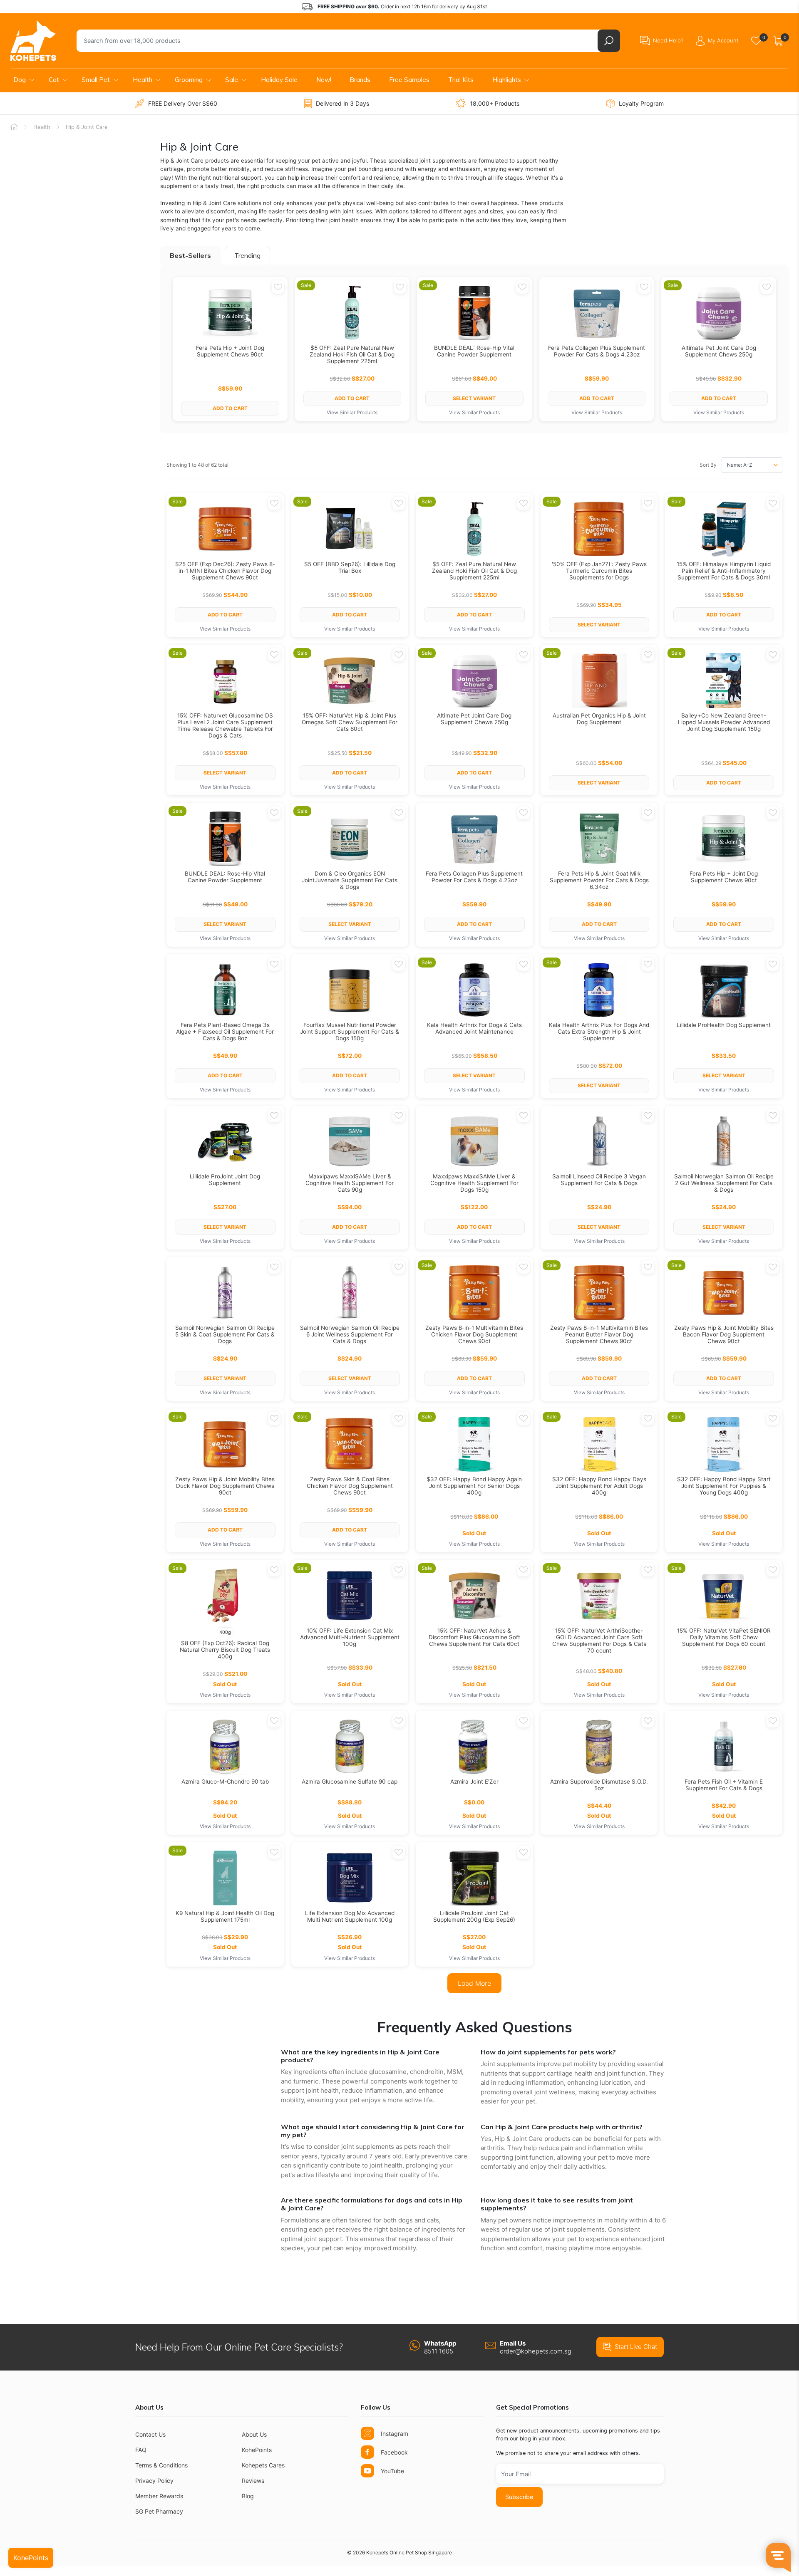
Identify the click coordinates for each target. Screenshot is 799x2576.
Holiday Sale (279, 80)
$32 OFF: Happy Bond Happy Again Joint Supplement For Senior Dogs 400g (474, 1486)
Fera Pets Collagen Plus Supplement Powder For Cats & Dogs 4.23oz (597, 351)
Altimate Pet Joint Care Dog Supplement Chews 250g (719, 351)
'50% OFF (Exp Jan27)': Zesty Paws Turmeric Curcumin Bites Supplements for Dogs (599, 571)
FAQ (141, 2450)
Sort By (708, 465)
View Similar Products (352, 412)
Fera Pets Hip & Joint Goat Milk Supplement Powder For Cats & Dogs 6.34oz (599, 880)
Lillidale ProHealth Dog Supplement (724, 1025)
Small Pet (96, 80)
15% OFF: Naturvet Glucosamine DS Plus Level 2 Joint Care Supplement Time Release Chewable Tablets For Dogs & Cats (225, 725)
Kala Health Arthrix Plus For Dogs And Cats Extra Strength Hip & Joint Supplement (599, 1032)
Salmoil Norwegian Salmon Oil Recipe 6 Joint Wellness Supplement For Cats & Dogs (350, 1334)
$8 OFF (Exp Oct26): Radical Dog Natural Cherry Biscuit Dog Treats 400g (225, 1650)
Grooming (189, 80)
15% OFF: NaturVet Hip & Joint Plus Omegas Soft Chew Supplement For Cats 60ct (350, 722)
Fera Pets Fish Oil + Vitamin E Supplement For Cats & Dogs (724, 1785)
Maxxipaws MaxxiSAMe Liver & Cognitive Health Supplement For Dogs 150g (474, 1183)
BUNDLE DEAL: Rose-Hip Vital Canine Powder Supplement (474, 351)
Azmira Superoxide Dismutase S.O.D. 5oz (599, 1785)
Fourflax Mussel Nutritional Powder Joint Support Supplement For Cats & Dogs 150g (350, 1032)
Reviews (253, 2481)
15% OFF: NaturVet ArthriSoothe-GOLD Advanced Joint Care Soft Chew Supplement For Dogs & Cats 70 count (599, 1641)
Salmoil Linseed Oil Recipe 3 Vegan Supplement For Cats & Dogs (599, 1180)
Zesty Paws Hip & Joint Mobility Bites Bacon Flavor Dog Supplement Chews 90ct (724, 1334)
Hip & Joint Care (87, 127)
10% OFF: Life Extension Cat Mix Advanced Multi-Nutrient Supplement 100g (350, 1637)
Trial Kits (461, 80)
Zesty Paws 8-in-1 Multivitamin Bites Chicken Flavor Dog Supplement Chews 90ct (474, 1334)
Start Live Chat (636, 2347)
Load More (474, 1983)
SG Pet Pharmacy (159, 2511)
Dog (20, 80)
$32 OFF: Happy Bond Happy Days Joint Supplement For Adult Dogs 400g (599, 1486)
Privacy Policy (154, 2481)
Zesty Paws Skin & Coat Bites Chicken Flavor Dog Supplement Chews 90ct (350, 1486)
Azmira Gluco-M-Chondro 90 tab (225, 1782)
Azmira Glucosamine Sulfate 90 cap (350, 1782)
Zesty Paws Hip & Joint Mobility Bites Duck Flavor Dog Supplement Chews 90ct (225, 1486)
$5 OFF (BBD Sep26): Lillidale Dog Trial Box (350, 567)
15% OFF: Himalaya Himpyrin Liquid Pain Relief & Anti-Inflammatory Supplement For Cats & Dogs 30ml (724, 571)
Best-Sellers (190, 255)
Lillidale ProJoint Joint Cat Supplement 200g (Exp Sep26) (474, 1916)
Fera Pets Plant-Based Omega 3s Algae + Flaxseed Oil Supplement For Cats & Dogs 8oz (225, 1032)
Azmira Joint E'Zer (474, 1782)
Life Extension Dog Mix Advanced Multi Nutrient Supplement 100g (350, 1916)
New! (324, 80)
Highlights (507, 80)
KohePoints (257, 2450)
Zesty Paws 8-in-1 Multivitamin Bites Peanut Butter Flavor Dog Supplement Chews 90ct (599, 1334)
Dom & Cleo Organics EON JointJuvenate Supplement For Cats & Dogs (350, 880)
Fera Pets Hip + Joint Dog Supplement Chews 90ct (230, 351)
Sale (232, 80)
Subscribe (519, 2497)
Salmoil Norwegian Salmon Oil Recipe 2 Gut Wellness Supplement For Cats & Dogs (724, 1183)
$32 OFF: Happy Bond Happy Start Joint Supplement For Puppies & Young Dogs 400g (724, 1486)
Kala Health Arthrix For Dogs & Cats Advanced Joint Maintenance (474, 1028)
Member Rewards (159, 2496)
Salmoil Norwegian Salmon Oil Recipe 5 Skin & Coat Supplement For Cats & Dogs (225, 1334)
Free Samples (409, 80)
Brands (360, 80)
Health (143, 80)
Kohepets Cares (263, 2465)
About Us (254, 2434)
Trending (247, 255)
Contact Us (150, 2434)
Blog (248, 2496)
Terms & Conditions (161, 2465)
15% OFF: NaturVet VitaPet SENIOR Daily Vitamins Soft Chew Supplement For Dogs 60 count (724, 1637)
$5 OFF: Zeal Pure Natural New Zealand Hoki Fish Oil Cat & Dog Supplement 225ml (352, 354)
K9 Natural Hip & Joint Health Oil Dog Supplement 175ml (225, 1916)
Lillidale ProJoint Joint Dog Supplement (225, 1180)
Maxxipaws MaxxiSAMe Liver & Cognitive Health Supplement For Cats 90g (350, 1183)
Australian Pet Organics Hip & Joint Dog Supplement (599, 719)
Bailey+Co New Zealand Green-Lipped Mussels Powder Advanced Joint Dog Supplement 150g (724, 722)
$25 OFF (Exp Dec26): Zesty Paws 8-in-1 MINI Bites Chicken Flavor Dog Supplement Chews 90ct (225, 571)
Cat (54, 80)
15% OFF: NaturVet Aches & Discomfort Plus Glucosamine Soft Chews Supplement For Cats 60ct (474, 1637)
